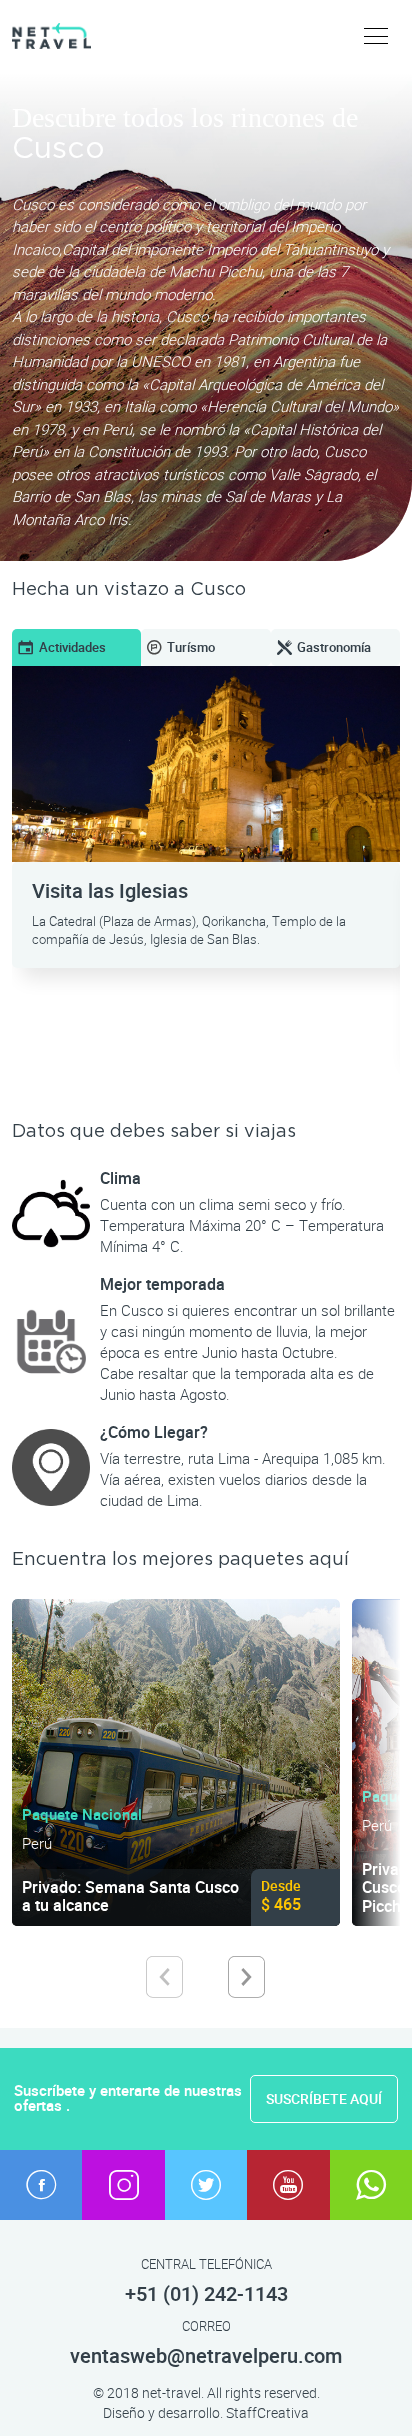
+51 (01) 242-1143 (206, 2294)
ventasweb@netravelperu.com (206, 2356)
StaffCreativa (267, 2413)
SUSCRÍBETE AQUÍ (324, 2099)
